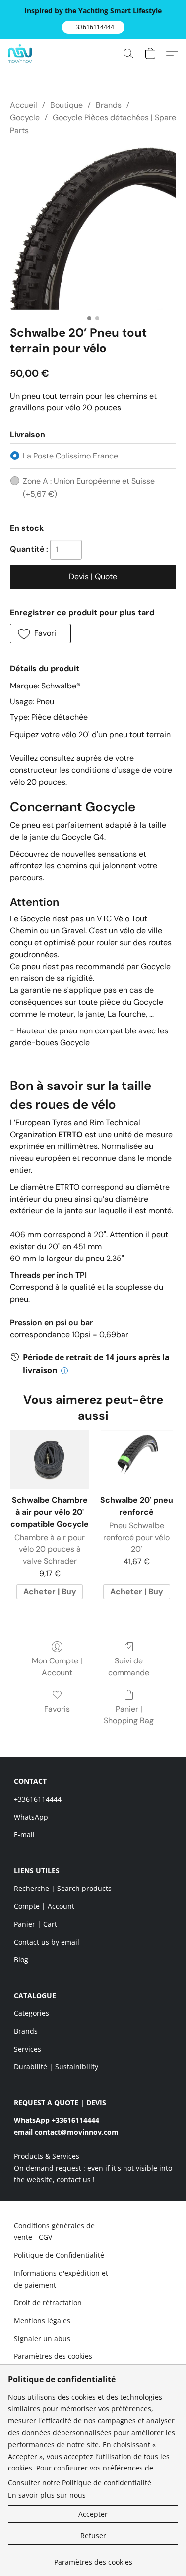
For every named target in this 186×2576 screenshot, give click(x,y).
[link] (93, 2558)
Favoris (57, 1709)
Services (28, 2049)
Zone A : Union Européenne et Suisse (89, 487)
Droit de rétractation (48, 2303)
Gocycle (25, 118)
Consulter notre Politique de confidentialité (80, 2483)
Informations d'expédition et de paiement (61, 2279)
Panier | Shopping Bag (129, 1715)
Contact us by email (47, 1942)
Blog (21, 1960)
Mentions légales (42, 2320)
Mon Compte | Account (57, 1667)
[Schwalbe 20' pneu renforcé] (137, 1460)
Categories (31, 2013)
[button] (93, 27)
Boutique (66, 105)
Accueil (24, 105)
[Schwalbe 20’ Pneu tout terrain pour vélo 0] (93, 229)
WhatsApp (31, 1817)
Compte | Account (44, 1906)
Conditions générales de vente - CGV (54, 2231)
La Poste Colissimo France (70, 456)
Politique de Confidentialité (59, 2255)
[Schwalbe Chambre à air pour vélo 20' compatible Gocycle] (49, 1460)
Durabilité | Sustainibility (56, 2067)
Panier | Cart (35, 1924)
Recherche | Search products (63, 1888)
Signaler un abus (42, 2338)
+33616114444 (38, 1799)
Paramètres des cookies (53, 2356)
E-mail (24, 1835)
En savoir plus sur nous (47, 2495)
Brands (109, 105)
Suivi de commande (129, 1667)
